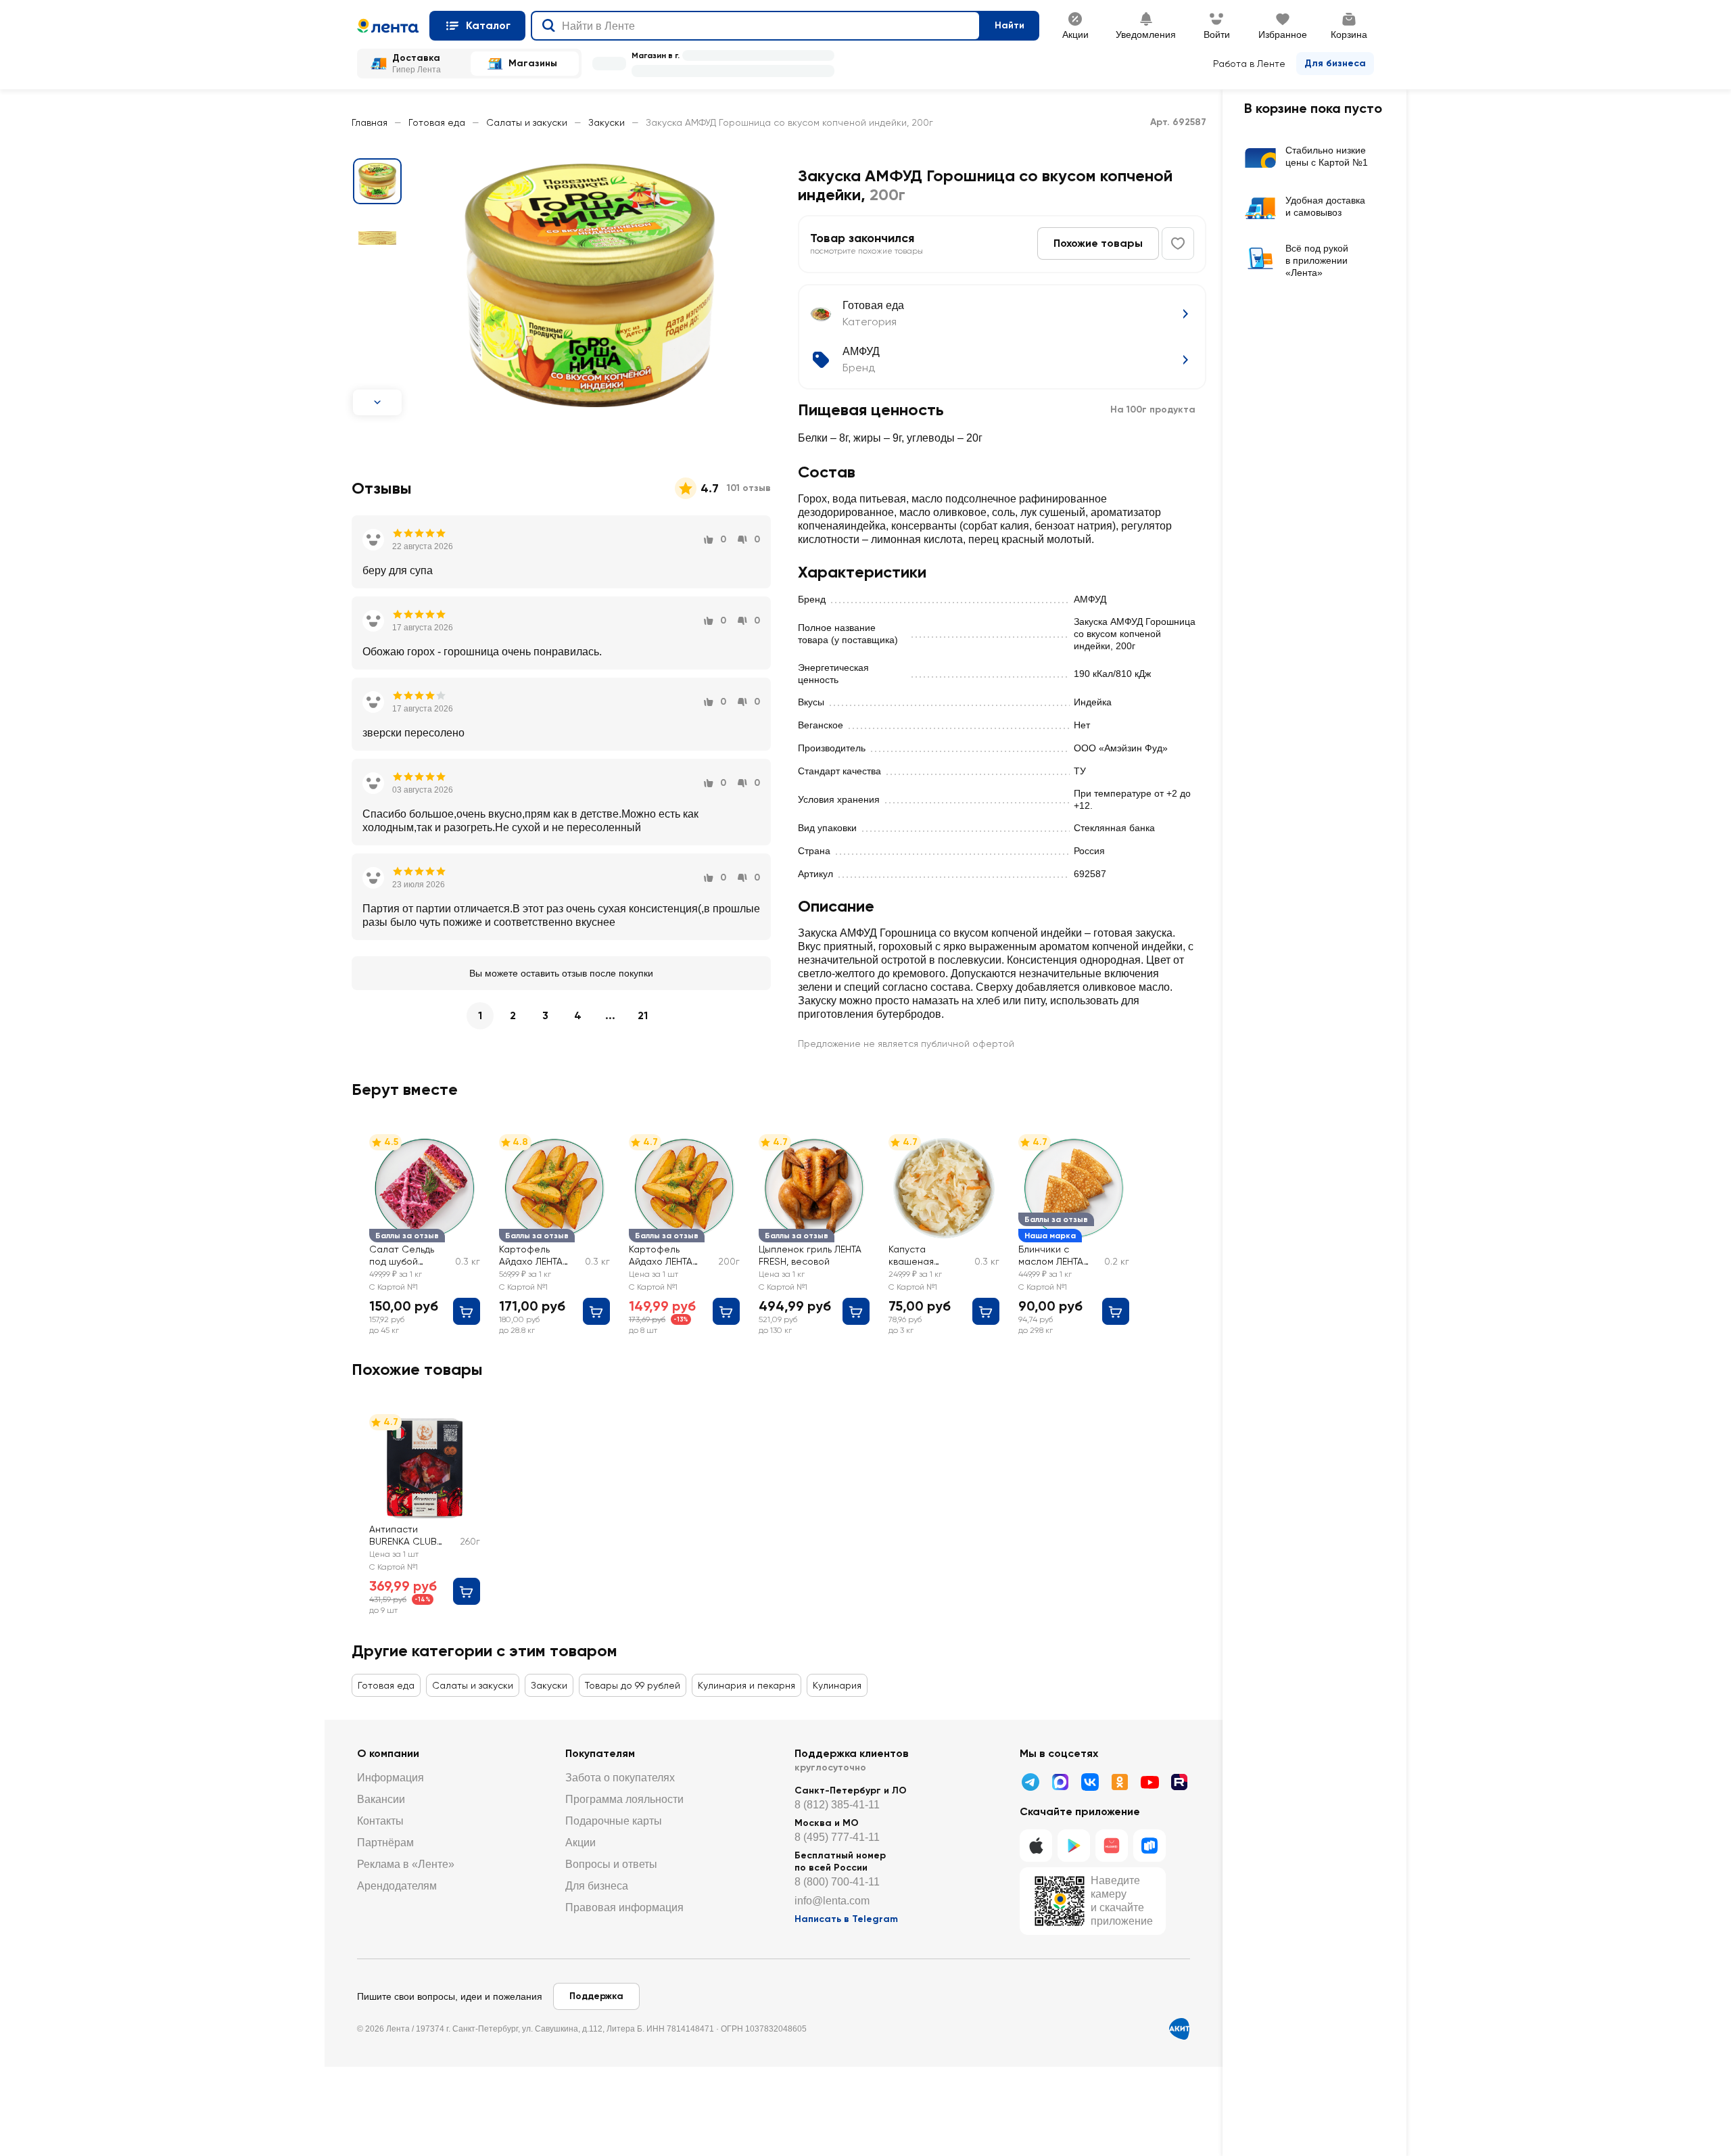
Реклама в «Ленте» (406, 1864)
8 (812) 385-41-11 (837, 1805)
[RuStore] (1149, 1846)
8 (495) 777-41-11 (837, 1837)
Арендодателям (397, 1886)
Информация (390, 1778)
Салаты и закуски (527, 122)
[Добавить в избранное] (1178, 243)
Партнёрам (385, 1843)
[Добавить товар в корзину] (467, 1311)
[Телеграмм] (1030, 1782)
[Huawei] (1112, 1846)
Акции (580, 1843)
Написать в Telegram (846, 1919)
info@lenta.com (832, 1901)
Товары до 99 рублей (633, 1685)
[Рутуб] (1179, 1782)
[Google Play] (1074, 1846)
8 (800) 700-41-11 (837, 1882)
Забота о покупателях (620, 1778)
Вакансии (381, 1799)
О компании (388, 1753)
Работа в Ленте (1249, 64)
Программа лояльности (624, 1799)
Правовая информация (624, 1907)
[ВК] (1090, 1782)
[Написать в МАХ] (1060, 1782)
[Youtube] (1149, 1782)
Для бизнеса (1335, 63)
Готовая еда (437, 122)
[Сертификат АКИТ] (1179, 2029)
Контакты (380, 1821)
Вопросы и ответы (611, 1864)
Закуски (607, 122)
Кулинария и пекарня (746, 1685)
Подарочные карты (614, 1821)
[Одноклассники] (1120, 1782)
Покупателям (600, 1753)
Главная (370, 122)
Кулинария (837, 1685)
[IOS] (1036, 1846)
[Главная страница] (388, 26)
